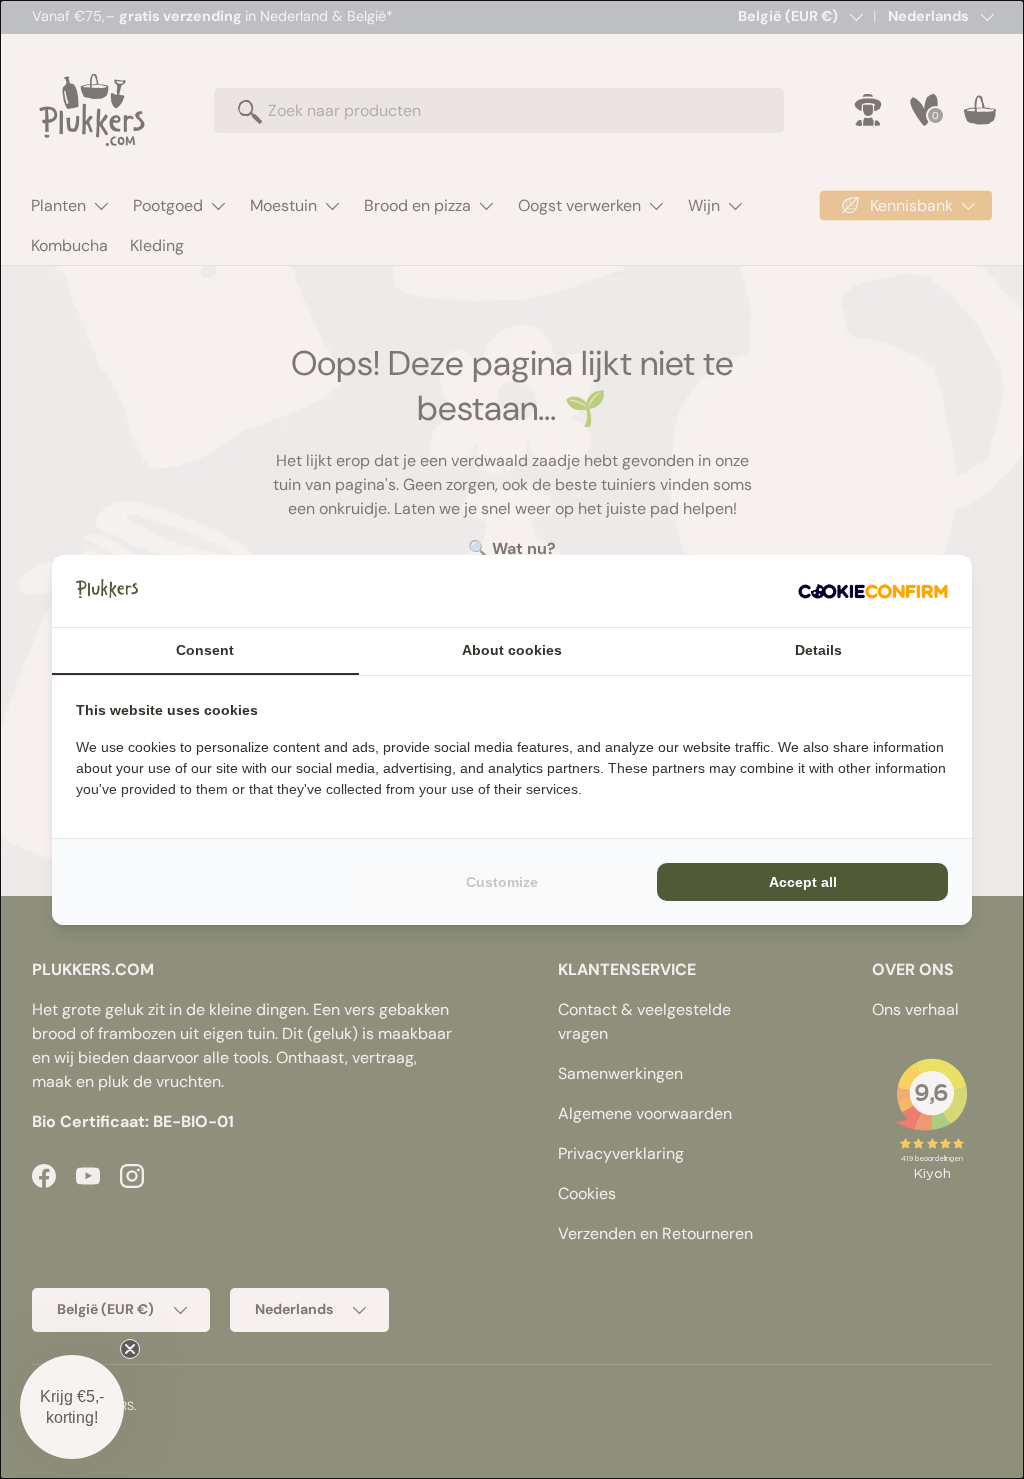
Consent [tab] (205, 650)
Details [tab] (818, 650)
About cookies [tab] (512, 650)
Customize (502, 882)
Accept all (803, 882)
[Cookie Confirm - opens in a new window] (873, 591)
